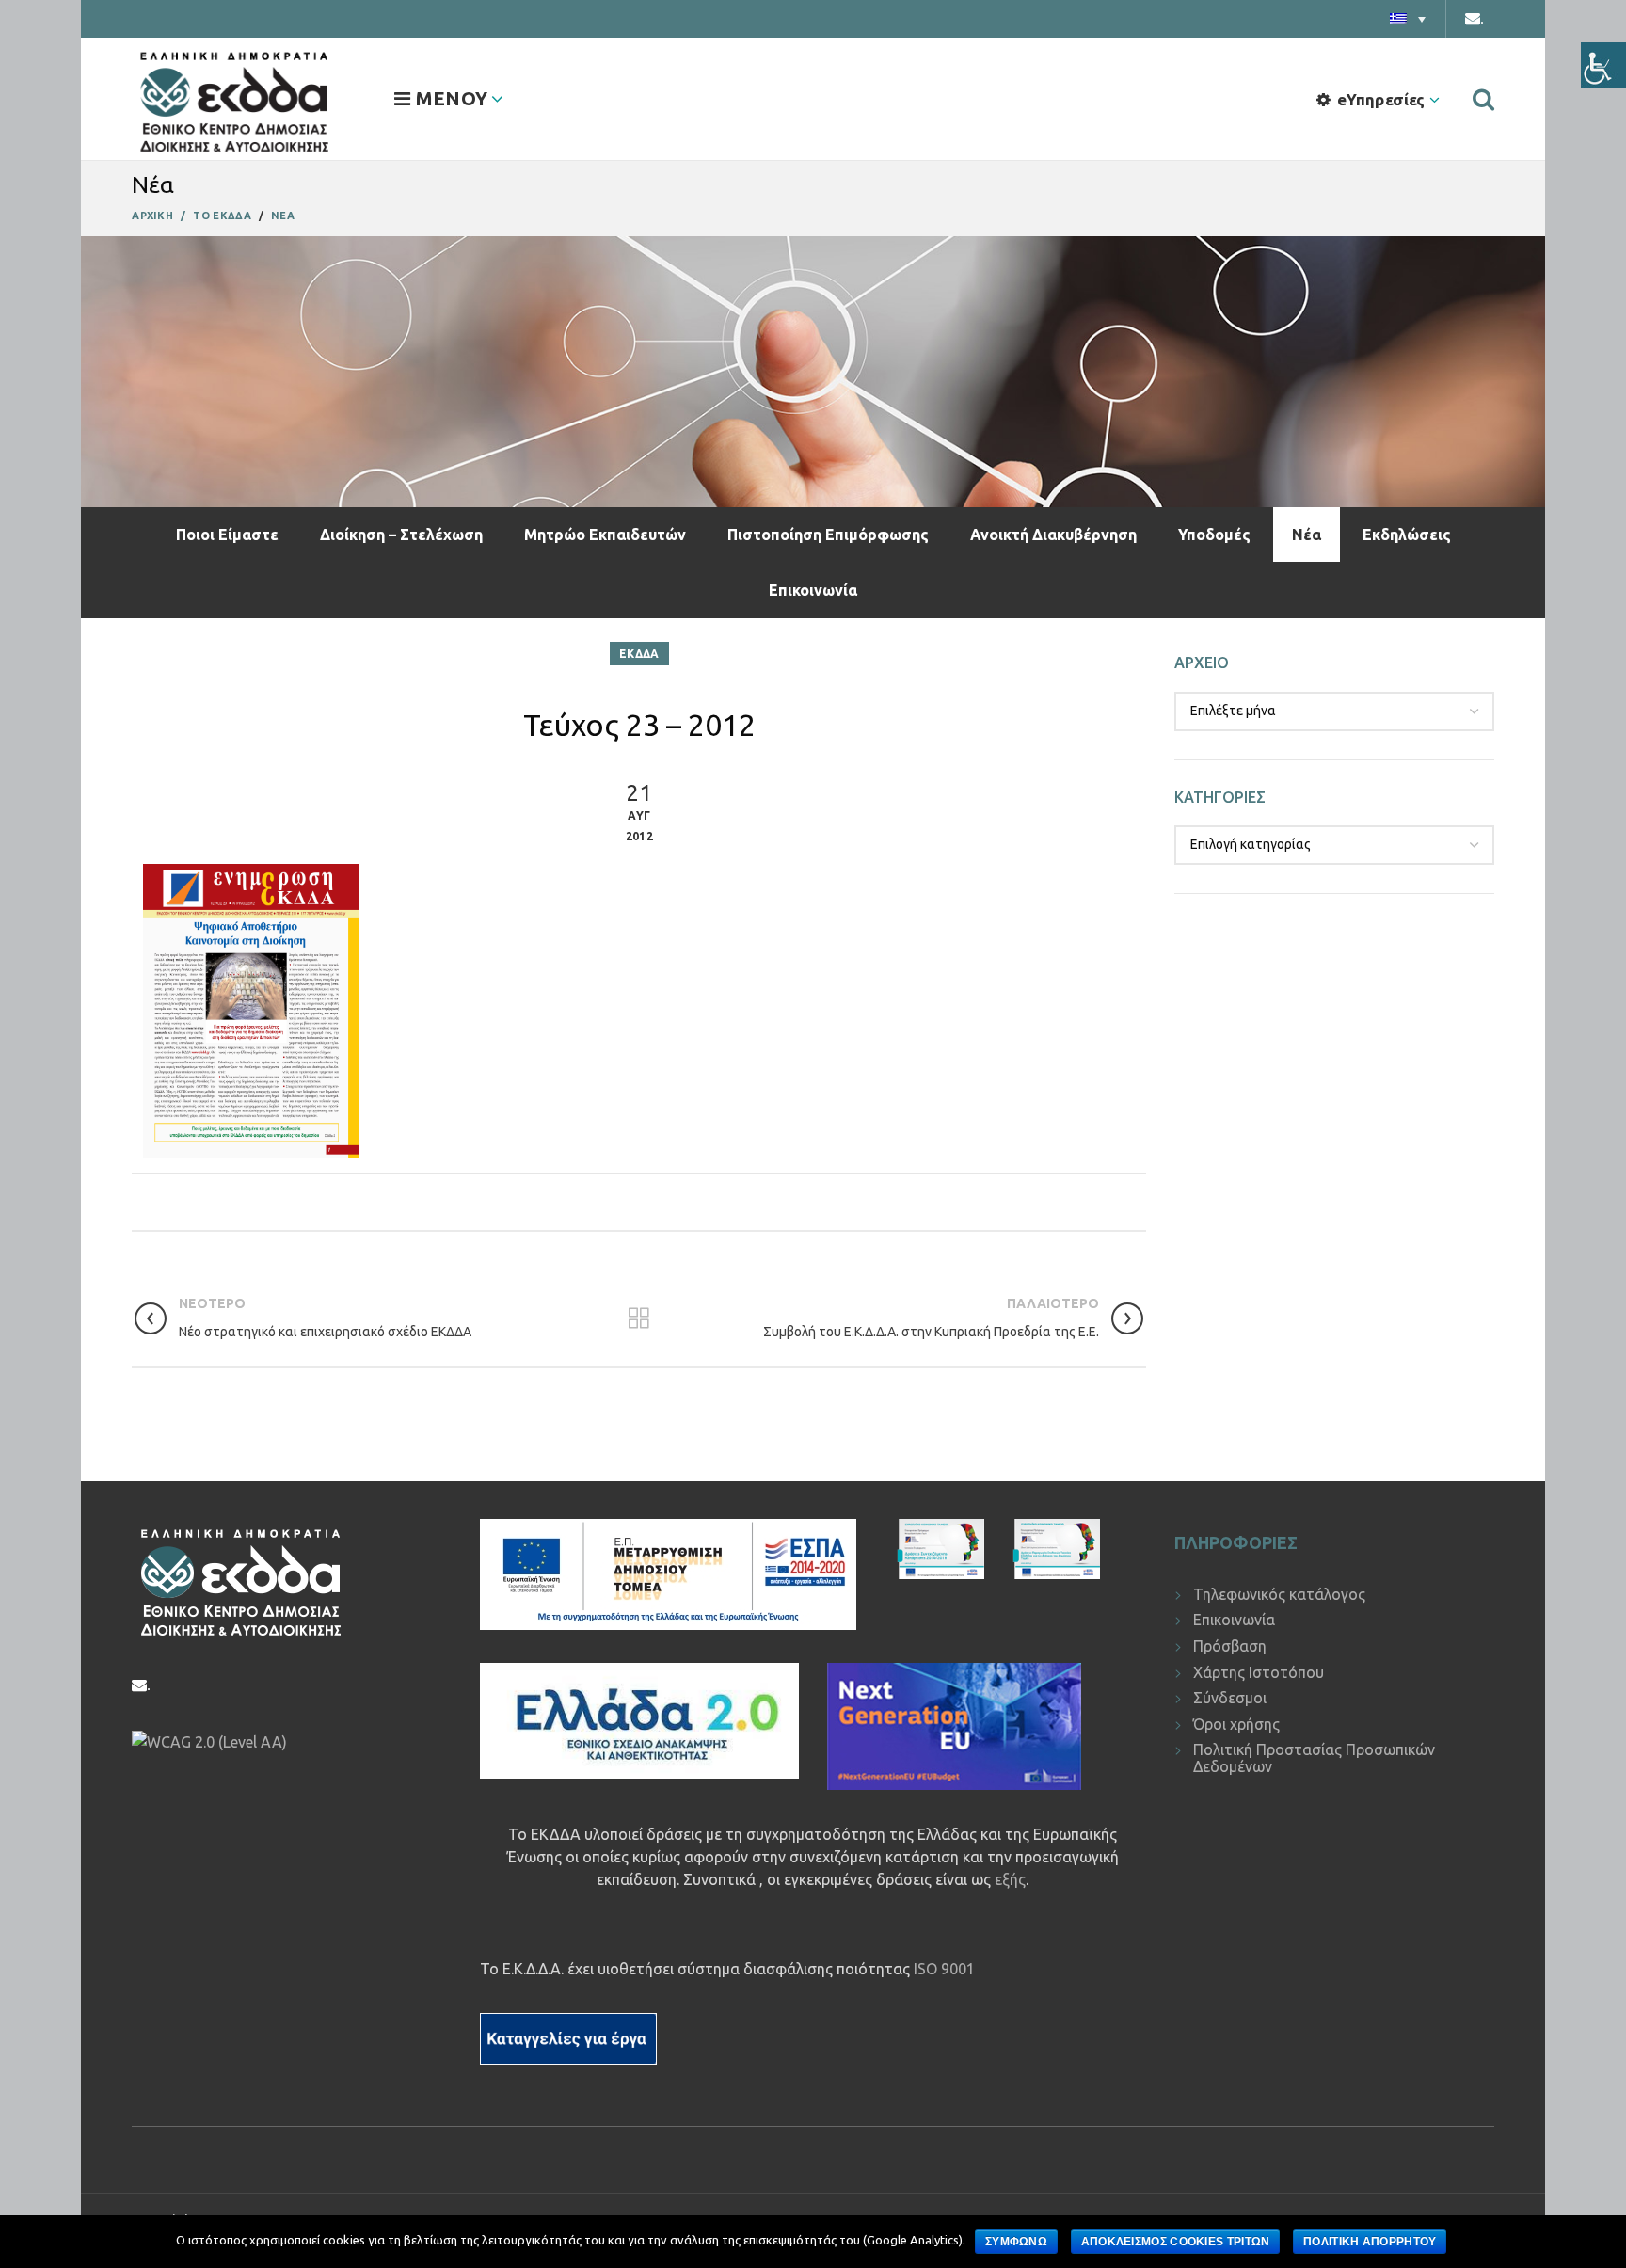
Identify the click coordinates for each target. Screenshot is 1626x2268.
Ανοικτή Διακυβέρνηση (1053, 535)
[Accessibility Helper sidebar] (1603, 65)
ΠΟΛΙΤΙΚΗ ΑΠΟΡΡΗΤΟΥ (1370, 2242)
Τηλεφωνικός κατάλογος (1279, 1594)
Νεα (283, 216)
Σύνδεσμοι (1230, 1698)
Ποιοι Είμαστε (227, 535)
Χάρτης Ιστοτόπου (1259, 1672)
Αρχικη (152, 216)
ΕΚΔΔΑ (639, 654)
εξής (1010, 1879)
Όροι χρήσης (1236, 1724)
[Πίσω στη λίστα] (639, 1318)
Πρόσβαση (1230, 1646)
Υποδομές (1214, 535)
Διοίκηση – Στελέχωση (401, 535)
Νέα (1307, 535)
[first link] (1483, 99)
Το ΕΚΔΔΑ (222, 216)
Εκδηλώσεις (1407, 535)
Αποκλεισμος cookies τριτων (1176, 2242)
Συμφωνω (1016, 2242)
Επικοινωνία (813, 590)
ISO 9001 (944, 1969)
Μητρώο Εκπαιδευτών (605, 535)
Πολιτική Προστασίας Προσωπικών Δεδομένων (1314, 1758)
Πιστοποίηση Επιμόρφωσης (828, 535)
